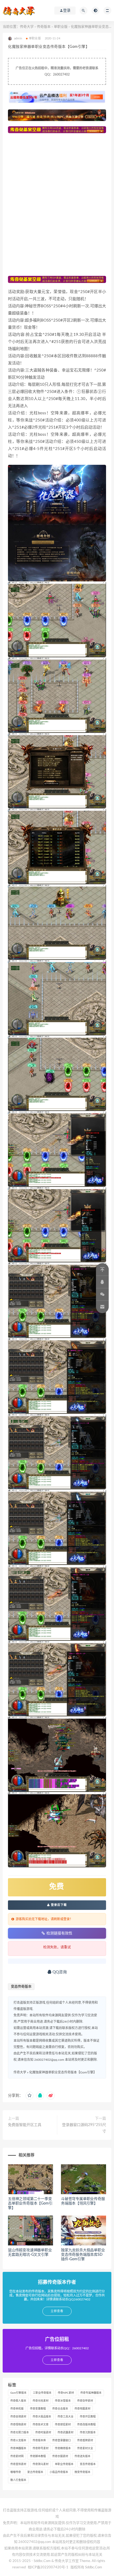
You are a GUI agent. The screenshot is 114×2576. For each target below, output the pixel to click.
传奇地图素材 (82, 2409)
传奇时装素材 (43, 2433)
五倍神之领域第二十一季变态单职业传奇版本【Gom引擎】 (30, 2203)
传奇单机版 (17, 2409)
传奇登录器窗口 (62, 2440)
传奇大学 (27, 27)
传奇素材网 (17, 2456)
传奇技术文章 (41, 2425)
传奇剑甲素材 (85, 2401)
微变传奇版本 (82, 2472)
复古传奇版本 (35, 2472)
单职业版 (61, 27)
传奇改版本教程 (86, 2425)
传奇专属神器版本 (91, 2393)
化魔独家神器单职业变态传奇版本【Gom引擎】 (63, 2072)
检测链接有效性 (59, 1933)
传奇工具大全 (65, 2417)
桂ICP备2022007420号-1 (48, 2567)
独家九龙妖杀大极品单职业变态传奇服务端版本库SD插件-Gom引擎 (83, 2255)
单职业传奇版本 (64, 2464)
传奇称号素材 (41, 2448)
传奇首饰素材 (18, 2464)
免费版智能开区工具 (25, 2125)
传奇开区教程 (88, 2417)
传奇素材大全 (85, 2448)
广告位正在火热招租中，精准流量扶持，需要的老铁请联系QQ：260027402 (57, 71)
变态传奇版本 (21, 1987)
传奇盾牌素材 (85, 2440)
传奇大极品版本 (42, 2417)
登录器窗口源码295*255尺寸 (84, 2128)
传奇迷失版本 (82, 2456)
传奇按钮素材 (63, 2425)
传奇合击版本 (60, 2409)
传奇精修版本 (63, 2448)
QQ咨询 (59, 1972)
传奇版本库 (39, 2440)
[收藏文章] (29, 2096)
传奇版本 (44, 27)
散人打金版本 (18, 2480)
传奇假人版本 (18, 2401)
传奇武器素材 (65, 2433)
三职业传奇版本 (42, 2393)
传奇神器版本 (18, 2448)
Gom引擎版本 (18, 2393)
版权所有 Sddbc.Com (86, 2567)
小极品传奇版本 (59, 2472)
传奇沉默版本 (88, 2433)
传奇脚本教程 (38, 2456)
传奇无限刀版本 (20, 2433)
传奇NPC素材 (66, 2393)
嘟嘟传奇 (16, 2472)
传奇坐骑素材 (18, 2417)
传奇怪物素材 (18, 2425)
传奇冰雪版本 (63, 2401)
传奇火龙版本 (18, 2440)
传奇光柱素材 (41, 2401)
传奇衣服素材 (60, 2456)
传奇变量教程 (38, 2409)
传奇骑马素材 (41, 2464)
